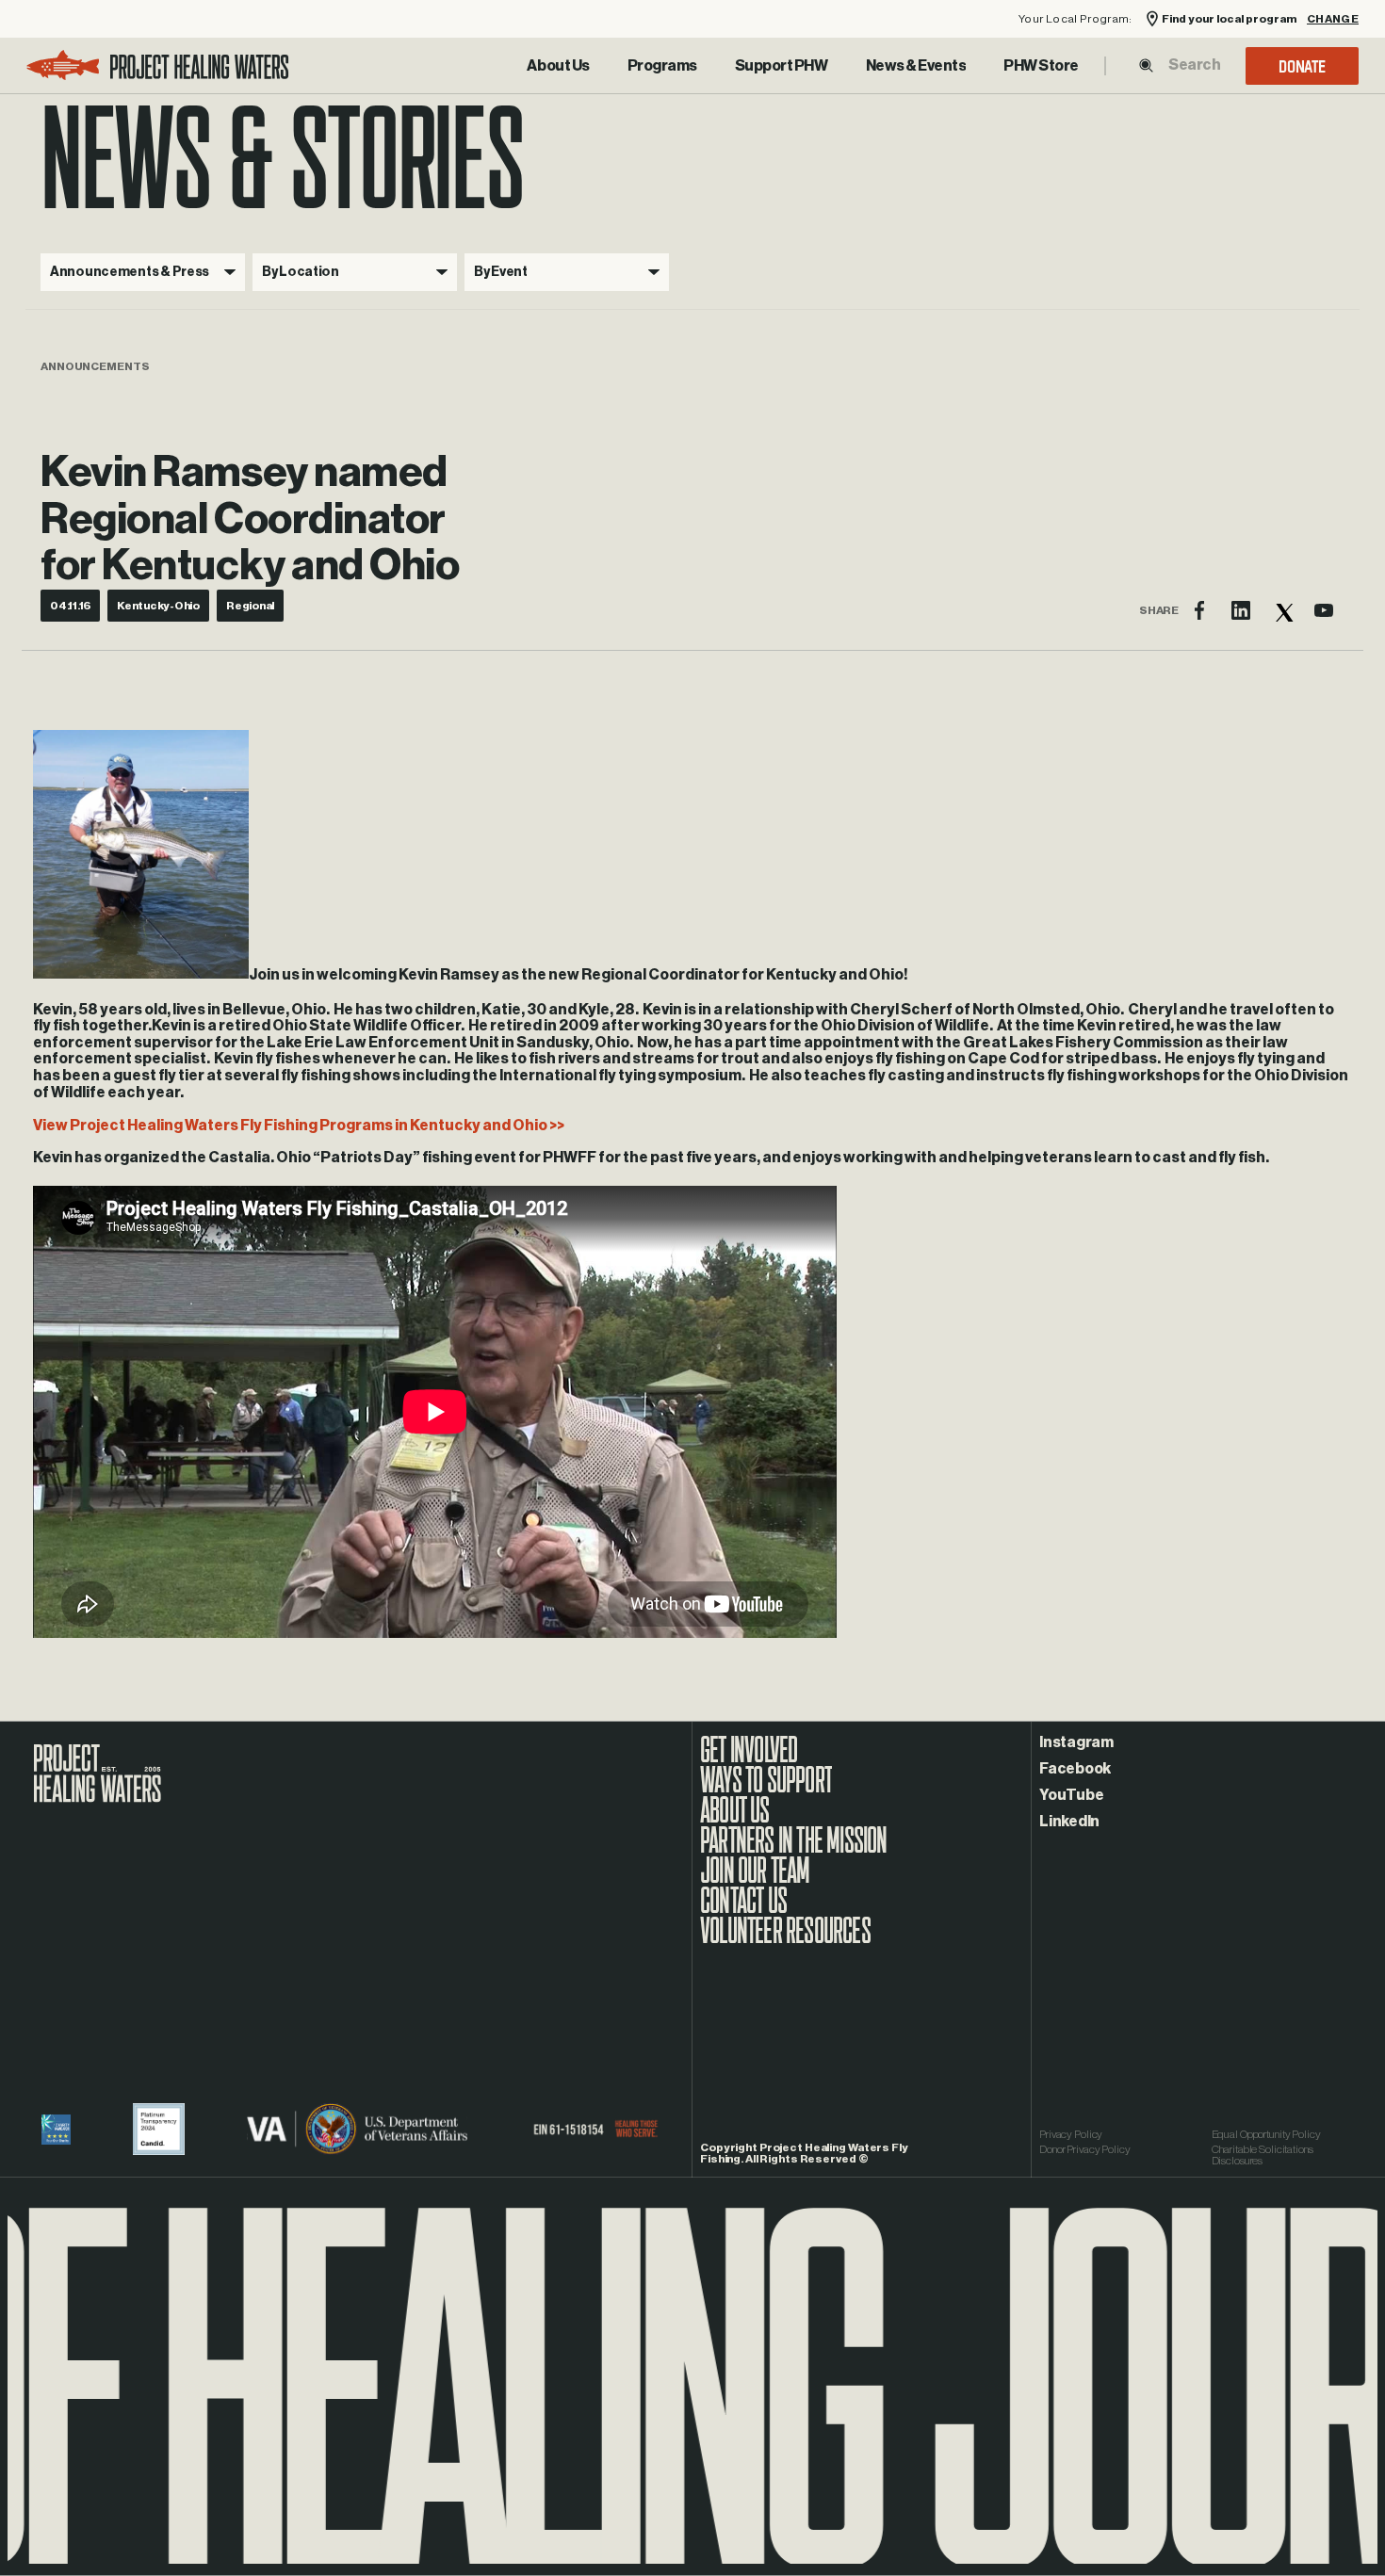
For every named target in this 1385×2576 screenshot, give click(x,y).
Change (1333, 19)
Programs (662, 66)
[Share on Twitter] (1282, 610)
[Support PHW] (782, 66)
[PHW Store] (1041, 66)
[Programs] (662, 66)
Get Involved (749, 1759)
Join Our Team (755, 1880)
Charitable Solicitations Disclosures (1263, 2155)
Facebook (1075, 1769)
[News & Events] (916, 66)
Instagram (1076, 1742)
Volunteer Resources (785, 1940)
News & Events (916, 66)
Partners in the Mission (794, 1850)
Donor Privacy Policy (1085, 2149)
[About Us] (558, 66)
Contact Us (743, 1910)
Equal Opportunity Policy (1266, 2134)
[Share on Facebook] (1199, 610)
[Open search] (1146, 65)
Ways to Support (766, 1790)
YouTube (1071, 1795)
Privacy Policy (1071, 2134)
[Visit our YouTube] (1324, 610)
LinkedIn (1069, 1822)
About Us (558, 66)
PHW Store (1041, 66)
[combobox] (1194, 65)
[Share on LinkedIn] (1241, 610)
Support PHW (782, 66)
